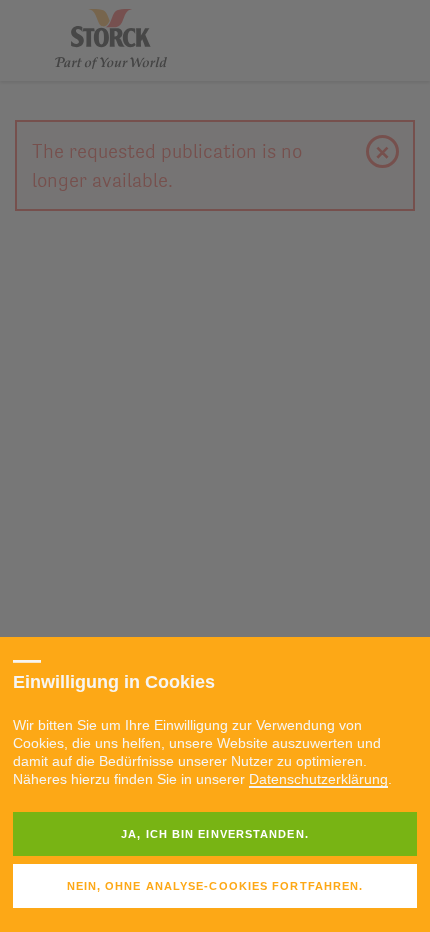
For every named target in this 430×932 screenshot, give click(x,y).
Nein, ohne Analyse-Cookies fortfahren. (215, 886)
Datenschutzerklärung (318, 779)
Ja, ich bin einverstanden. (215, 834)
